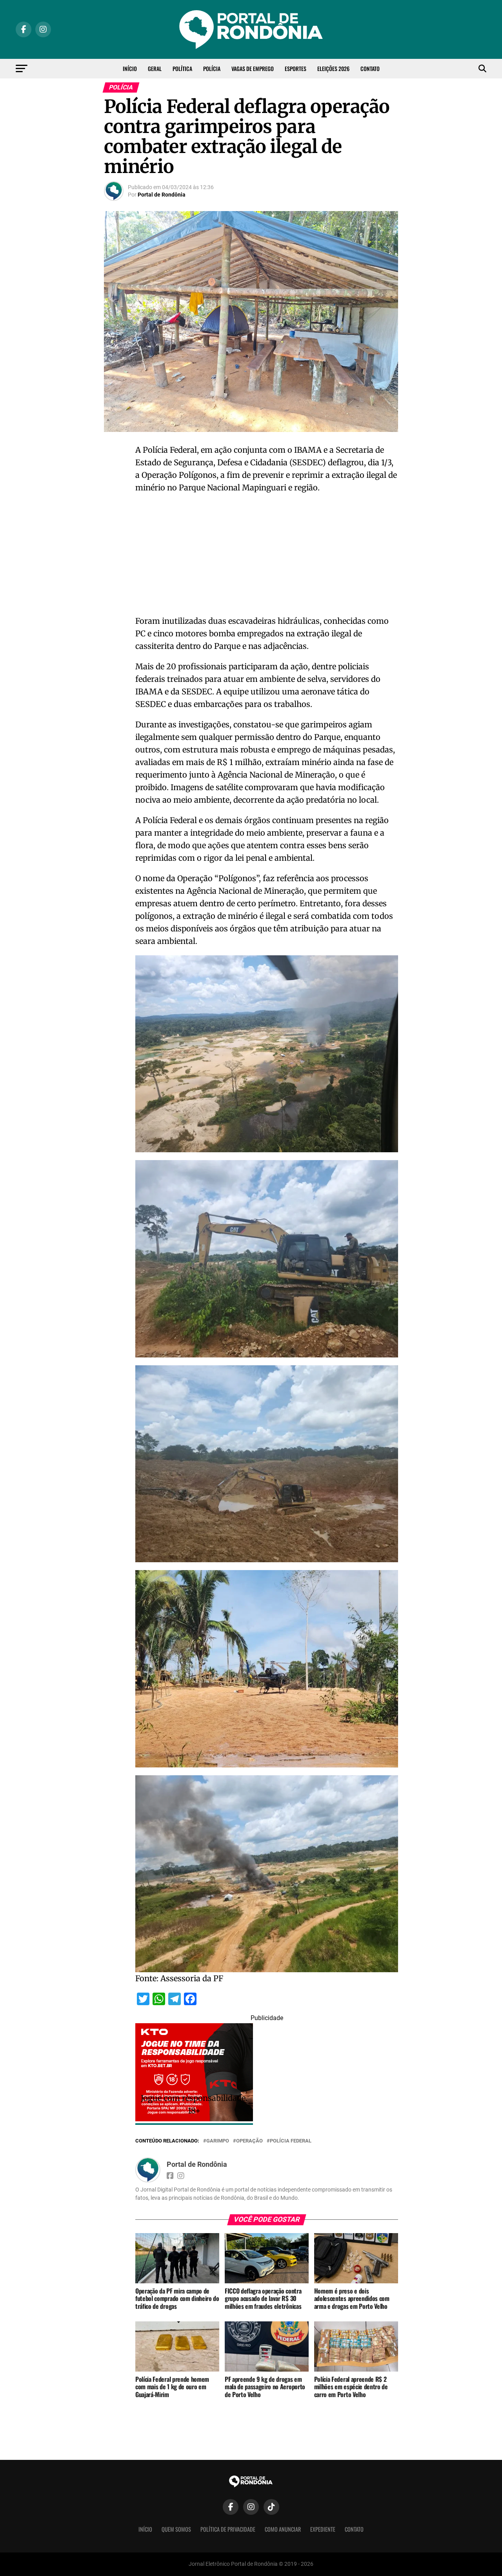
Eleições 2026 (333, 68)
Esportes (296, 68)
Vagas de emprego (253, 68)
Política (182, 68)
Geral (155, 68)
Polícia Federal (291, 2141)
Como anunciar (283, 2529)
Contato (370, 68)
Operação (249, 2141)
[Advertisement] (267, 557)
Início (130, 68)
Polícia (212, 68)
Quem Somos (176, 2529)
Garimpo (218, 2141)
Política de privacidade (228, 2529)
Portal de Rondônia (162, 195)
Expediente (323, 2529)
